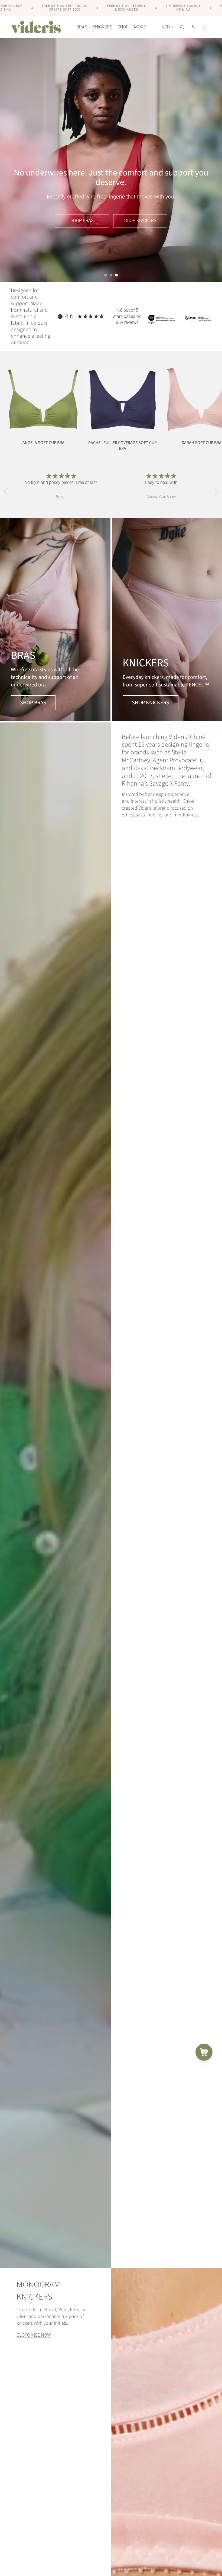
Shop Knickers (140, 221)
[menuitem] (140, 27)
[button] (7, 491)
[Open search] (182, 27)
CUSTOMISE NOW (34, 2335)
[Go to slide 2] (111, 275)
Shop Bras (82, 221)
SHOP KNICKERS (151, 703)
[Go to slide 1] (106, 275)
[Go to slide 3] (116, 275)
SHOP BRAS (33, 703)
